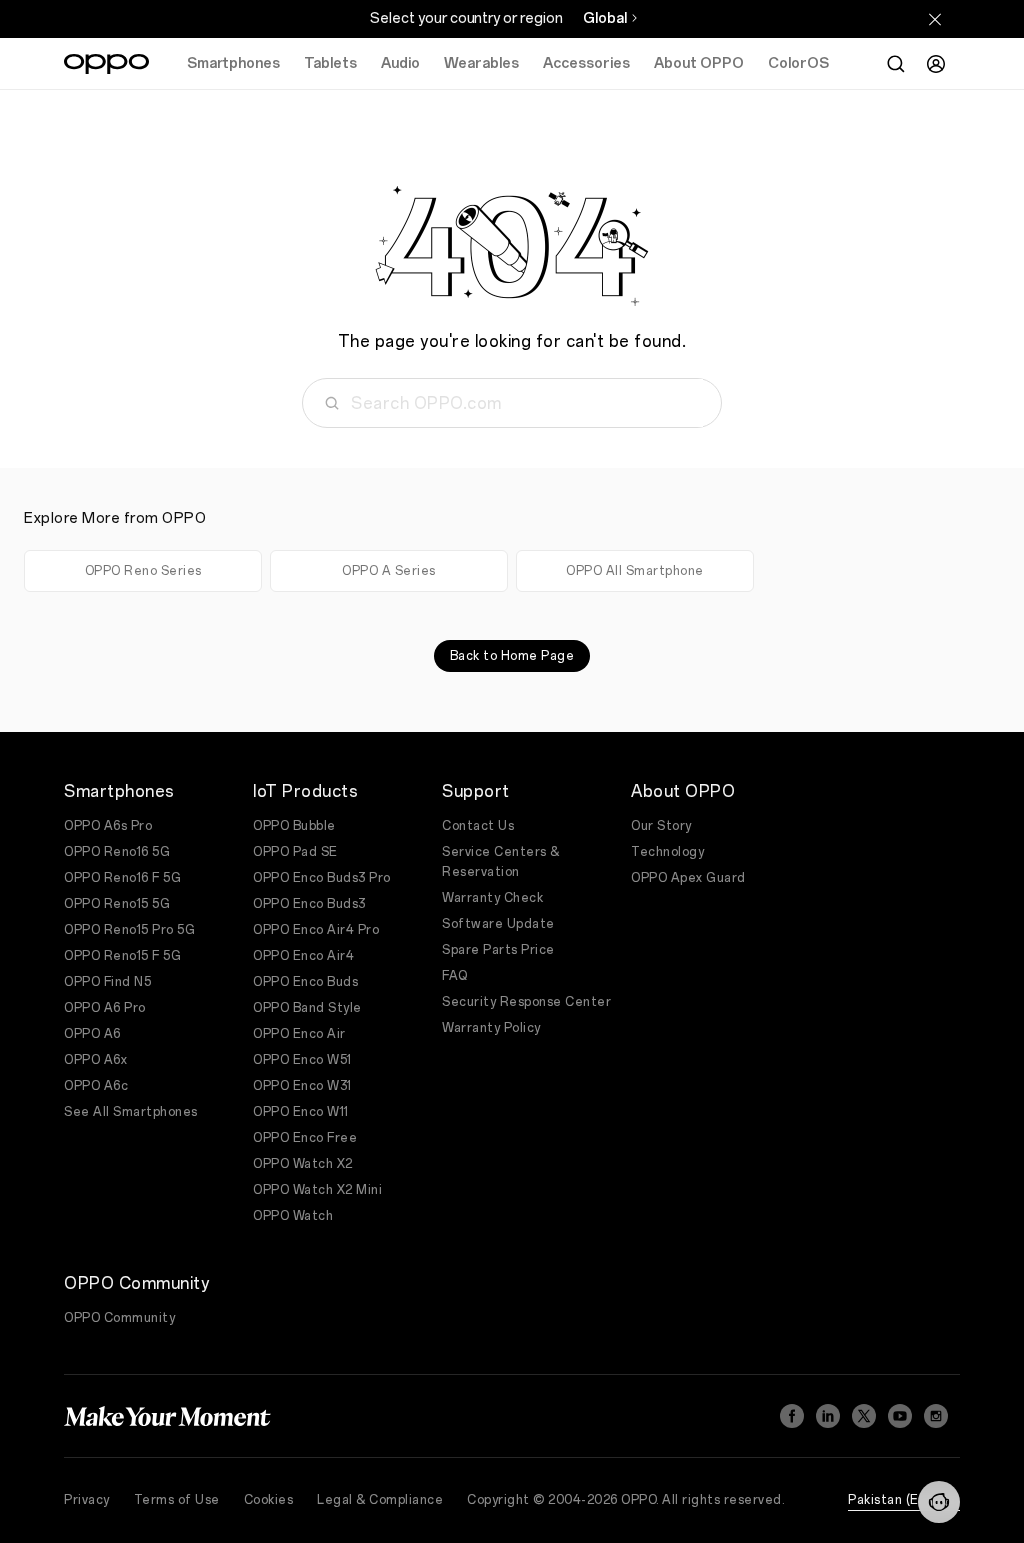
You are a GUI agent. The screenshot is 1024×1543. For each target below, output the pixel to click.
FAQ (455, 976)
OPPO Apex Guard (688, 878)
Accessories (586, 63)
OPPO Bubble (294, 826)
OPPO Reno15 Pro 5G (129, 930)
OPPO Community (119, 1318)
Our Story (661, 826)
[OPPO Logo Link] (106, 64)
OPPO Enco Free (305, 1138)
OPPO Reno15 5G (117, 904)
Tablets (330, 63)
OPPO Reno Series (143, 571)
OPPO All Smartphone (635, 571)
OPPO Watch (293, 1216)
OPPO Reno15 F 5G (122, 956)
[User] (936, 64)
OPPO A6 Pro (105, 1008)
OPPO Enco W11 (301, 1112)
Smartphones (233, 63)
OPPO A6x (95, 1060)
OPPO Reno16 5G (117, 852)
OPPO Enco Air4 (303, 956)
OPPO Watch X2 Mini (317, 1190)
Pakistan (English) (904, 1500)
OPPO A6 (92, 1034)
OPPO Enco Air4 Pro (316, 930)
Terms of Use (177, 1500)
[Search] (896, 64)
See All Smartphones (131, 1112)
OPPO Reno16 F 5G (122, 878)
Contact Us (478, 826)
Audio (400, 63)
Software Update (498, 924)
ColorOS (798, 63)
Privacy (87, 1500)
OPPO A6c (96, 1086)
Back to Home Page (512, 656)
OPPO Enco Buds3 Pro (322, 878)
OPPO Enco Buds (305, 982)
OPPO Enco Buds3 (309, 904)
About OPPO (699, 63)
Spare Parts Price (498, 950)
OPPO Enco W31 (302, 1086)
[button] (939, 1502)
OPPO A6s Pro (108, 826)
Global (605, 18)
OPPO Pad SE (295, 852)
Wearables (481, 63)
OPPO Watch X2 (303, 1164)
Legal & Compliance (380, 1500)
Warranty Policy (491, 1028)
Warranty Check (492, 898)
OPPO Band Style (307, 1008)
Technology (667, 852)
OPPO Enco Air (299, 1034)
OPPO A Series (389, 571)
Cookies (269, 1500)
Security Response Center (526, 1002)
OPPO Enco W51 (302, 1060)
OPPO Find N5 (107, 982)
